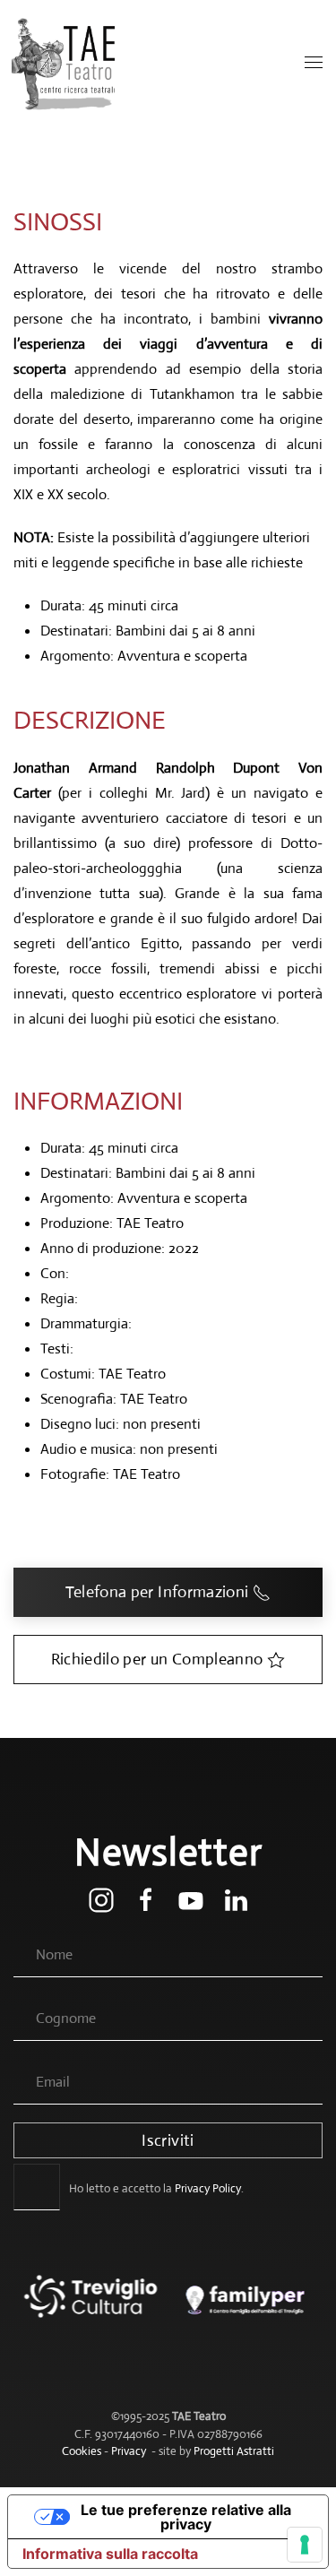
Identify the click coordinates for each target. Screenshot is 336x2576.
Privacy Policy (208, 2188)
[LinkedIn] (236, 1899)
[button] (314, 63)
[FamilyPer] (246, 2309)
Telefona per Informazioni (157, 1592)
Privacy (129, 2451)
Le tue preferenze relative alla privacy (186, 2517)
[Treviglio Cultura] (91, 2309)
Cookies (82, 2451)
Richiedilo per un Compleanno (157, 1659)
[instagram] (101, 1899)
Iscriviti (168, 2140)
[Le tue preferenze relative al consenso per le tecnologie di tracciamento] (305, 2545)
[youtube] (191, 1899)
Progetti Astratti (234, 2451)
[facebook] (146, 1899)
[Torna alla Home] (65, 63)
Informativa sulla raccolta (110, 2554)
